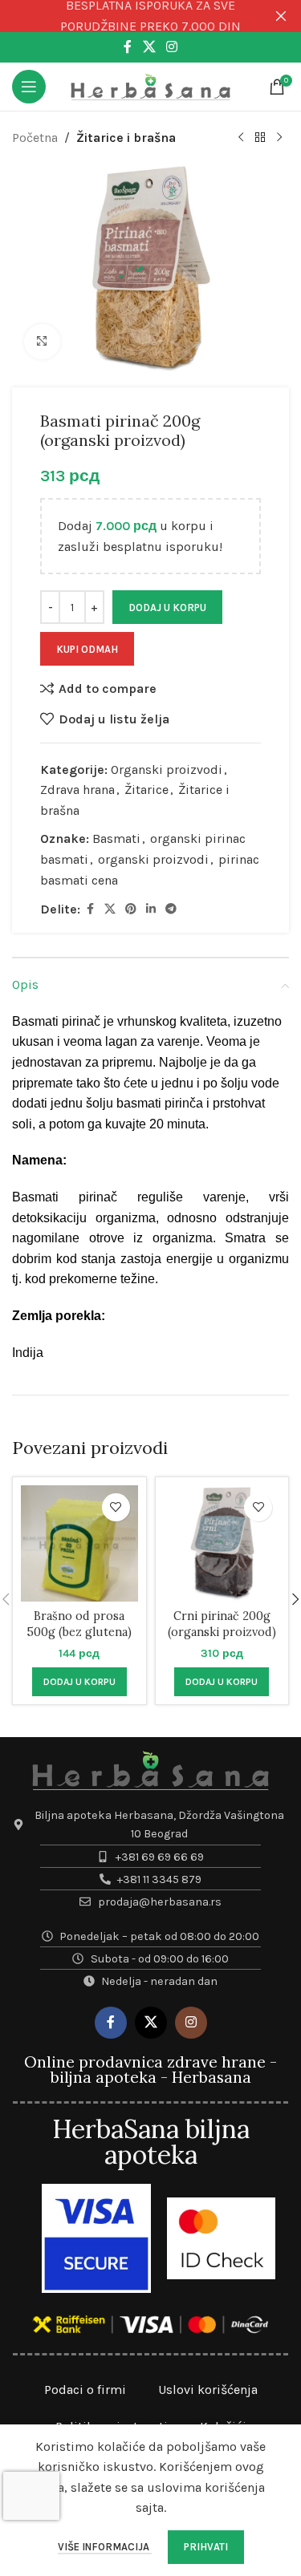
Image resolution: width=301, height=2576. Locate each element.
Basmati (116, 838)
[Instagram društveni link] (172, 47)
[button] (79, 1682)
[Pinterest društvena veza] (131, 909)
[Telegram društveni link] (171, 909)
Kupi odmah (87, 649)
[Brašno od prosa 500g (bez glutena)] (79, 1544)
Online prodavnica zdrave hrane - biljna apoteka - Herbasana (150, 2070)
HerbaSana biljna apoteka (151, 2142)
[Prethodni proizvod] (241, 138)
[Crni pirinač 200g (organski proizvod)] (222, 1544)
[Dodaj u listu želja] (116, 1507)
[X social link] (149, 47)
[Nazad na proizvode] (260, 138)
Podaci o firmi (85, 2390)
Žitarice (146, 790)
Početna (35, 138)
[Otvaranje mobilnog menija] (29, 87)
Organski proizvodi (167, 770)
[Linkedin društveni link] (151, 909)
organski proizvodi (153, 859)
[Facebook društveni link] (128, 47)
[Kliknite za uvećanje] (42, 342)
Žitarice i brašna (126, 138)
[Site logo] (151, 85)
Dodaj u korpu (167, 608)
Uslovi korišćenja (208, 2390)
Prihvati (206, 2547)
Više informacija (105, 2547)
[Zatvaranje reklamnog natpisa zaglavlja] (281, 16)
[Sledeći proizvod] (279, 138)
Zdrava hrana (77, 790)
